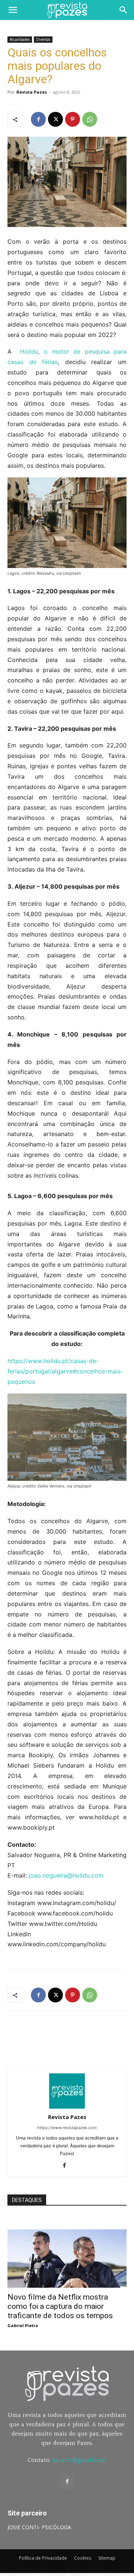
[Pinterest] (73, 119)
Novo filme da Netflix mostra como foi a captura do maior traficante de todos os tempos (60, 2306)
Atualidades (20, 39)
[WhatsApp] (90, 119)
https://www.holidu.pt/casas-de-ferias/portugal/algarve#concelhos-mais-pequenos (65, 1371)
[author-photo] (67, 2107)
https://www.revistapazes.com (67, 2128)
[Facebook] (38, 119)
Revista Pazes (32, 92)
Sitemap (107, 2558)
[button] (13, 10)
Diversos (43, 39)
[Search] (124, 10)
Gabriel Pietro (23, 2325)
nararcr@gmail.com (79, 2460)
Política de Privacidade (43, 2558)
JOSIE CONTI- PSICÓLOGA (39, 2527)
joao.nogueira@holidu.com (65, 1875)
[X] (55, 119)
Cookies (83, 2558)
